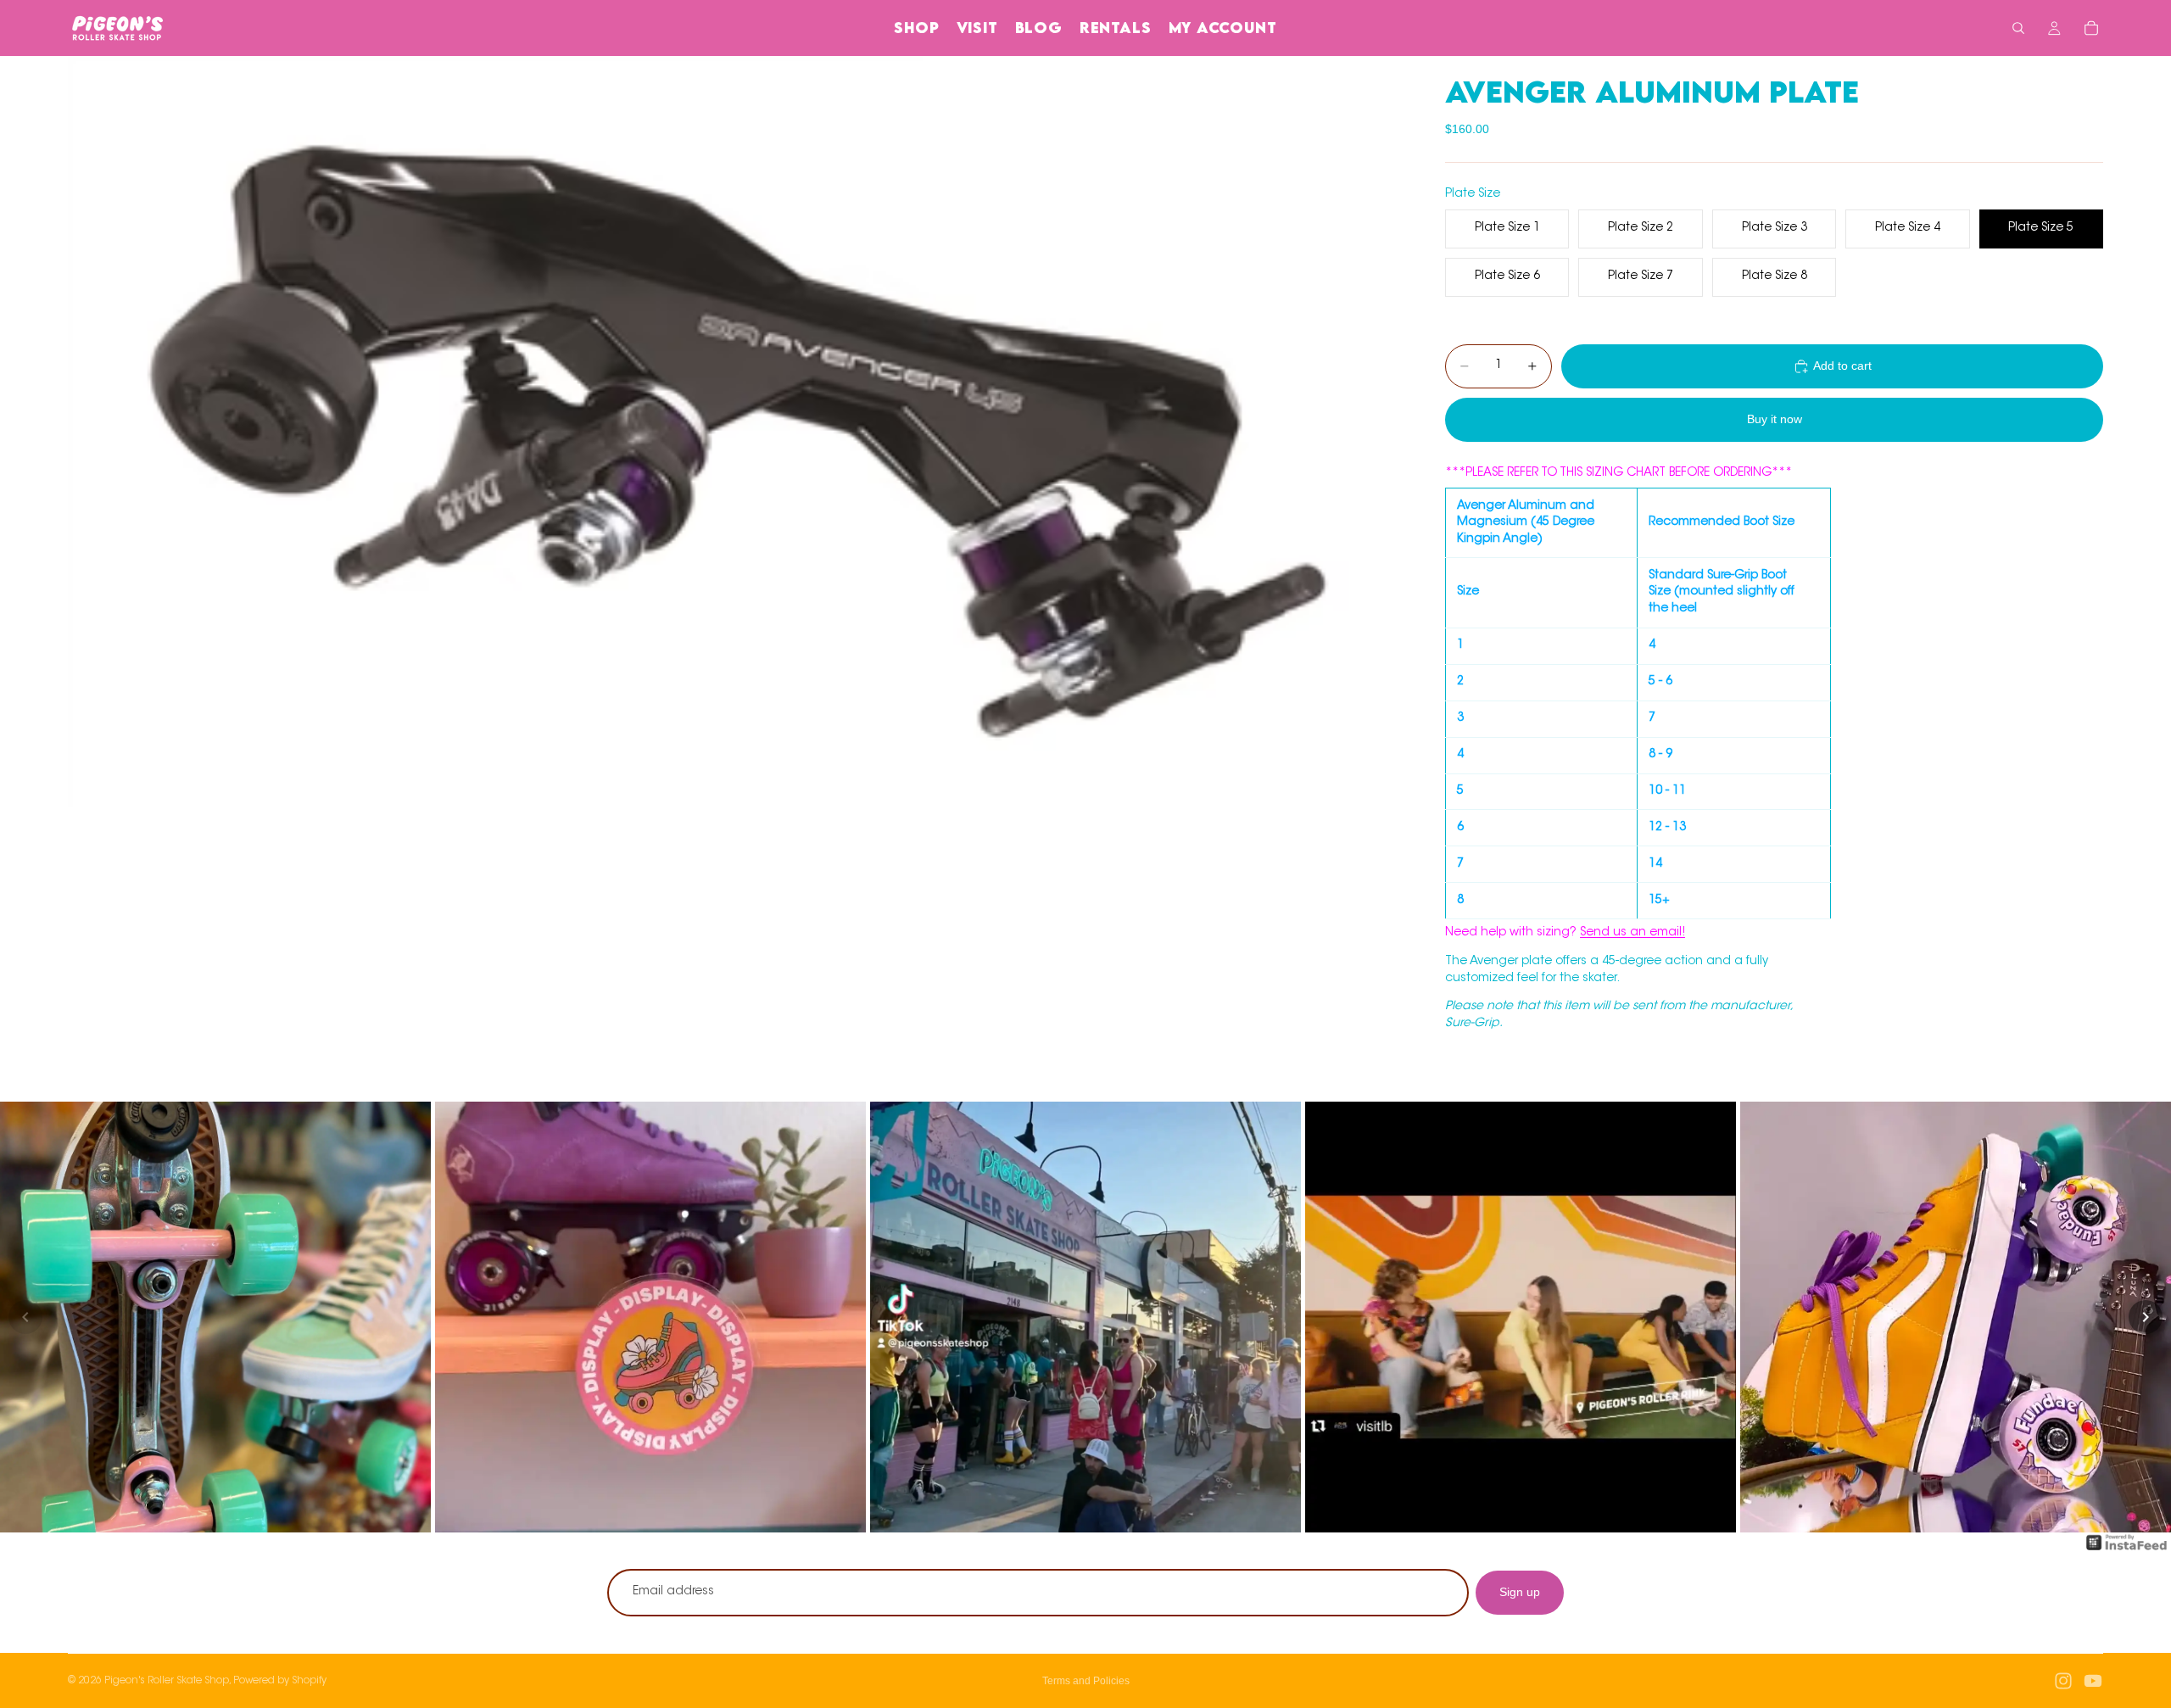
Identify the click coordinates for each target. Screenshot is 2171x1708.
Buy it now (1775, 419)
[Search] (2018, 28)
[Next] (2146, 1317)
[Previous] (25, 1317)
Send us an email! (1632, 933)
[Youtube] (2093, 1681)
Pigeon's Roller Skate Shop (167, 1681)
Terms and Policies (1086, 1681)
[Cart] (2091, 28)
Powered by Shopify (280, 1681)
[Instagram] (2063, 1681)
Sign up (1520, 1592)
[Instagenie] (2127, 1551)
